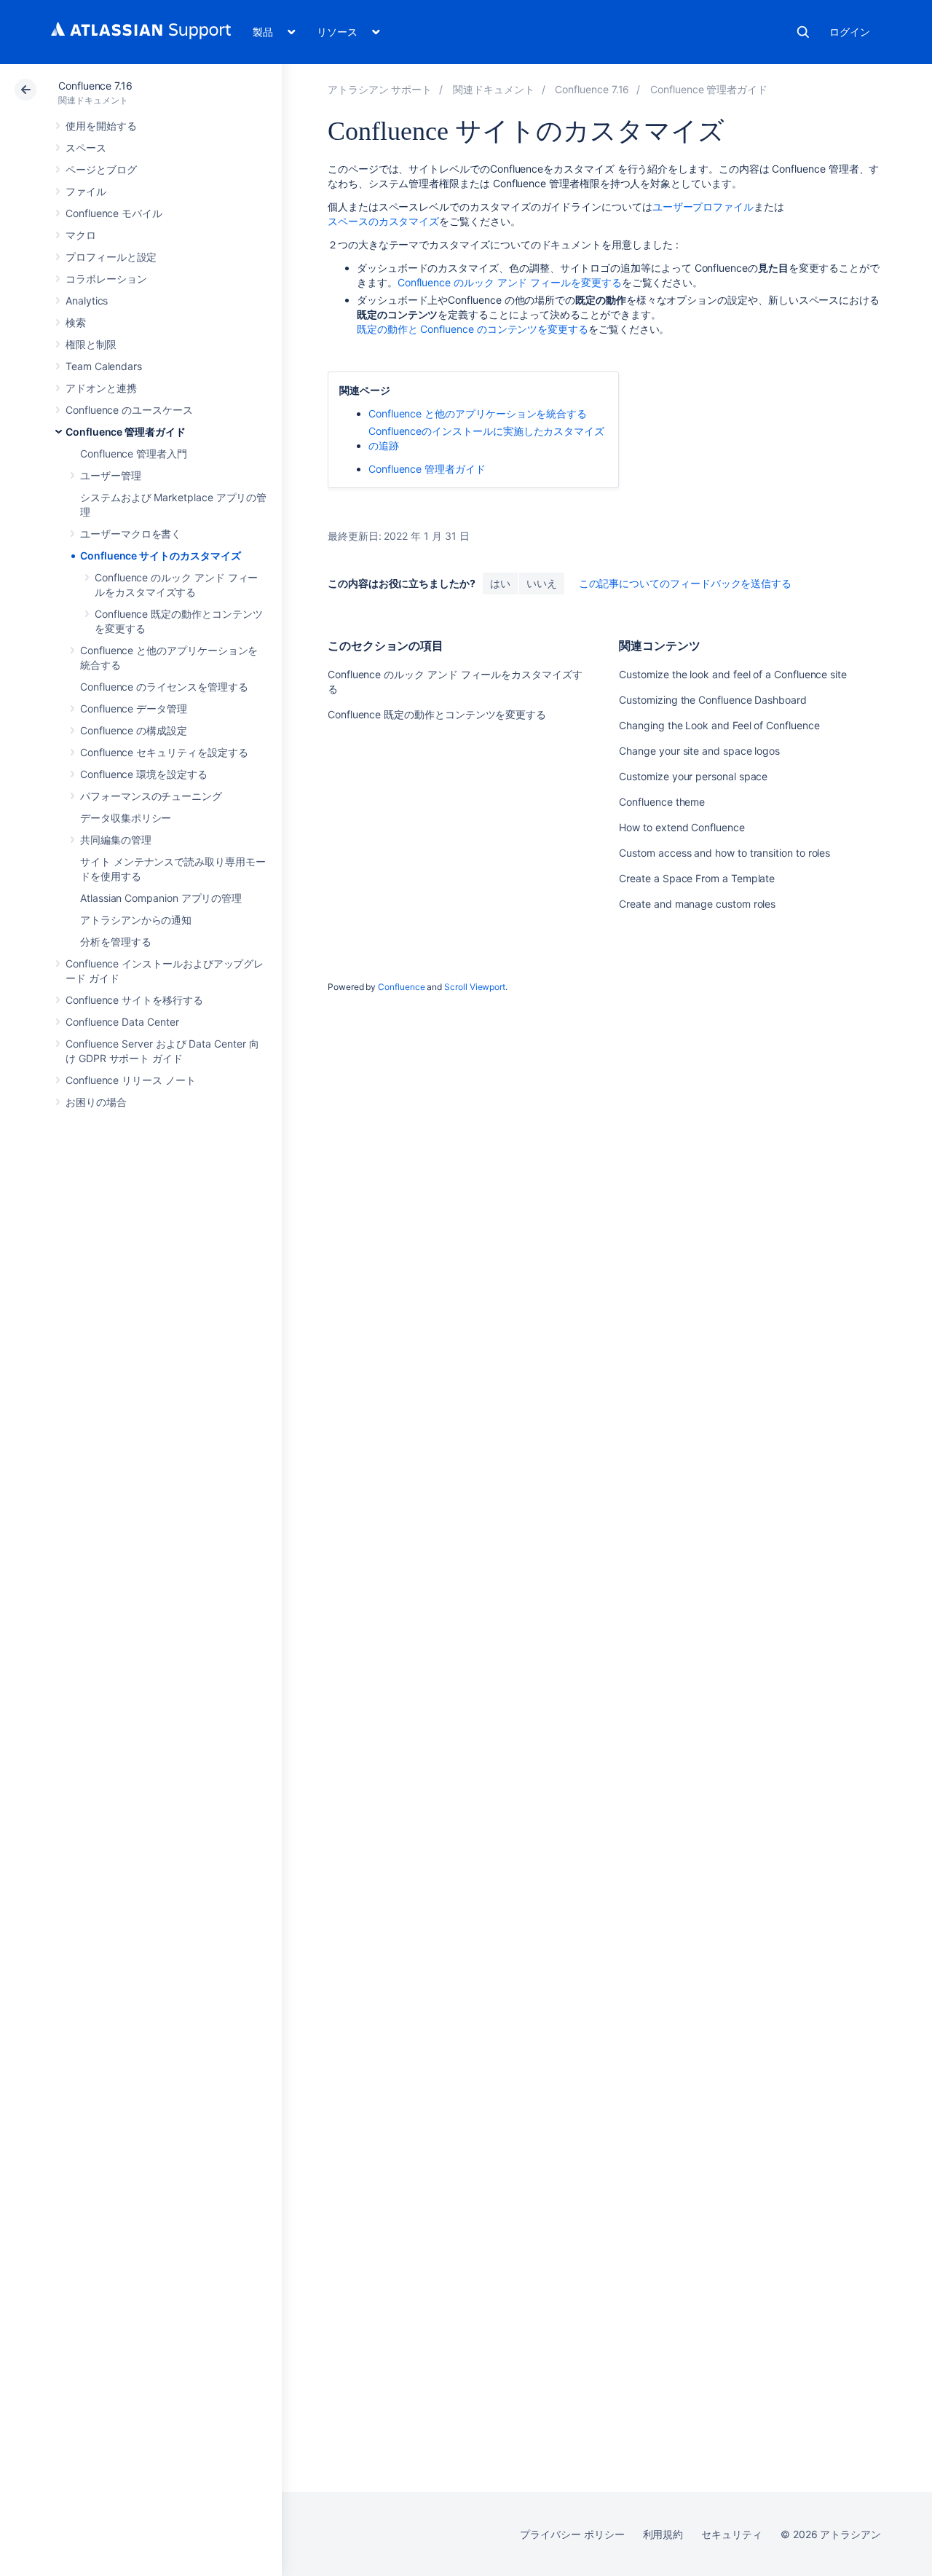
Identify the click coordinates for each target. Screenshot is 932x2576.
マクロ (81, 235)
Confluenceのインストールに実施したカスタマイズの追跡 (486, 438)
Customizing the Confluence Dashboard (712, 700)
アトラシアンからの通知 (136, 920)
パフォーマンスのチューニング (151, 796)
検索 (803, 32)
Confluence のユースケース (129, 410)
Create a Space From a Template (697, 878)
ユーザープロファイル (703, 207)
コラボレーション (106, 279)
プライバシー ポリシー (572, 2534)
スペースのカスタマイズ (383, 221)
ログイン (850, 32)
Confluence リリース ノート (131, 1080)
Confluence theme (662, 802)
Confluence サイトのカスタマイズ (161, 555)
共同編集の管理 (116, 840)
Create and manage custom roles (697, 904)
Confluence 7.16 (95, 86)
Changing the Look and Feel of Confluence (719, 725)
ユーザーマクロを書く (131, 534)
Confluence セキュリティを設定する (164, 752)
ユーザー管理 (111, 475)
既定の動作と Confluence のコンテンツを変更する (473, 329)
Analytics (87, 301)
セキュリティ (732, 2534)
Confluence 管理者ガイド (126, 432)
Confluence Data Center (122, 1022)
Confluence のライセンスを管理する (164, 687)
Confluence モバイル (114, 213)
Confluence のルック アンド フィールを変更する (510, 282)
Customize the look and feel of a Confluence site (733, 674)
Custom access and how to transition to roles (724, 853)
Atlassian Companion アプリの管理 (161, 898)
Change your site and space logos (699, 751)
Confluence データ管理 (134, 708)
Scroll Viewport (475, 987)
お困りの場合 (96, 1102)
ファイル (86, 191)
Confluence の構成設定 (134, 730)
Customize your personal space (693, 776)
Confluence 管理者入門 (134, 453)
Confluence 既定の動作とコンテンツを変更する (437, 714)
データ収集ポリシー (126, 818)
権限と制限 (91, 344)
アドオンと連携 (101, 388)
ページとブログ (101, 169)
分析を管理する (116, 942)
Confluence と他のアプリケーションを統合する (478, 413)
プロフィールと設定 (111, 257)
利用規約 (663, 2534)
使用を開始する (101, 126)
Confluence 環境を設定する (144, 774)
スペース (86, 148)
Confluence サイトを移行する (134, 1000)
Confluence (401, 987)
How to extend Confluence (682, 827)
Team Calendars (104, 366)
